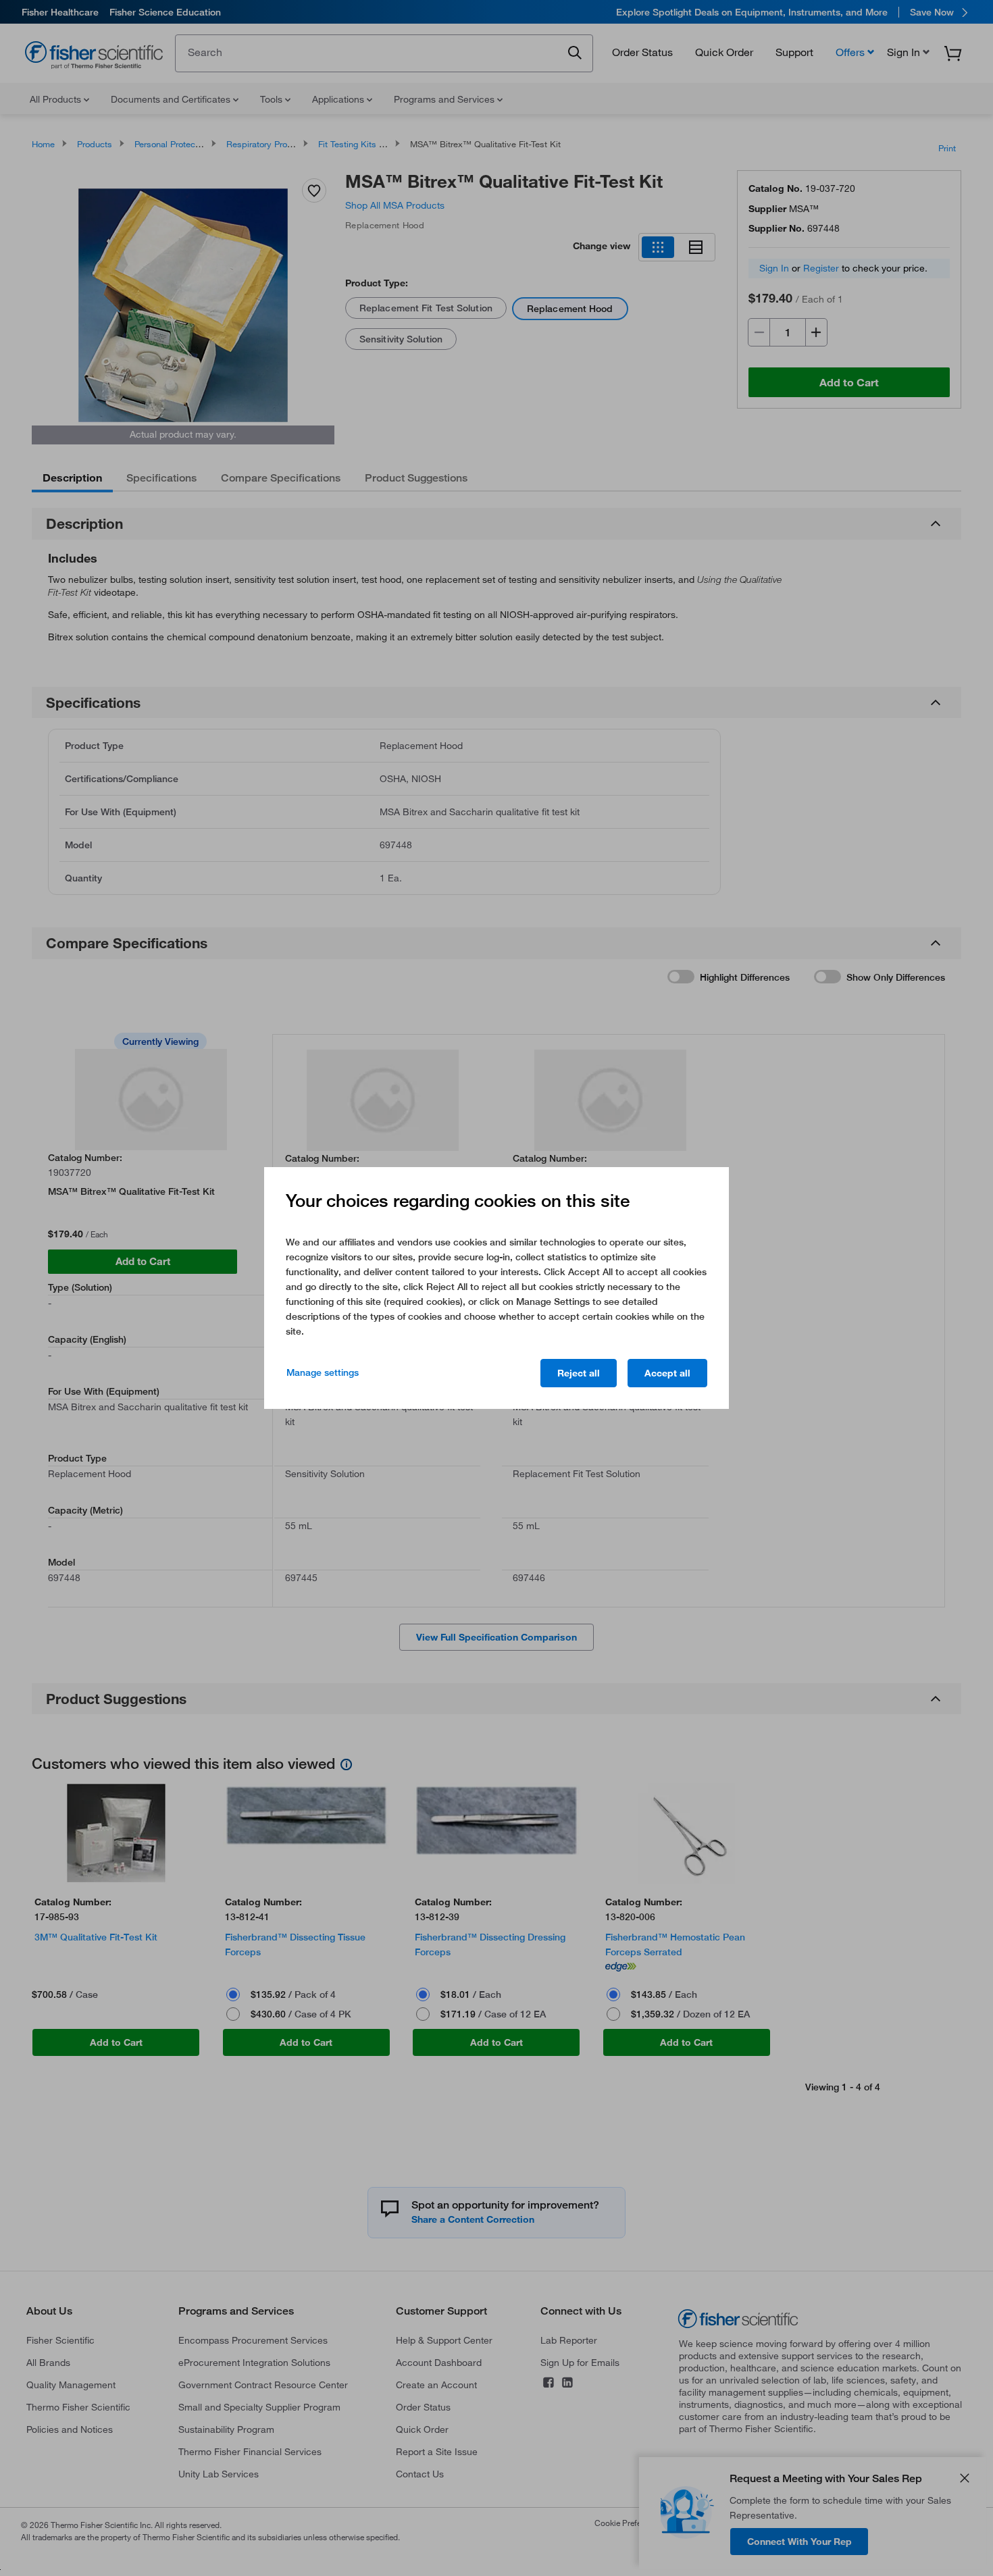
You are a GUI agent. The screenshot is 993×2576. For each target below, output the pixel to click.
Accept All (667, 1373)
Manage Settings (323, 1372)
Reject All (579, 1373)
